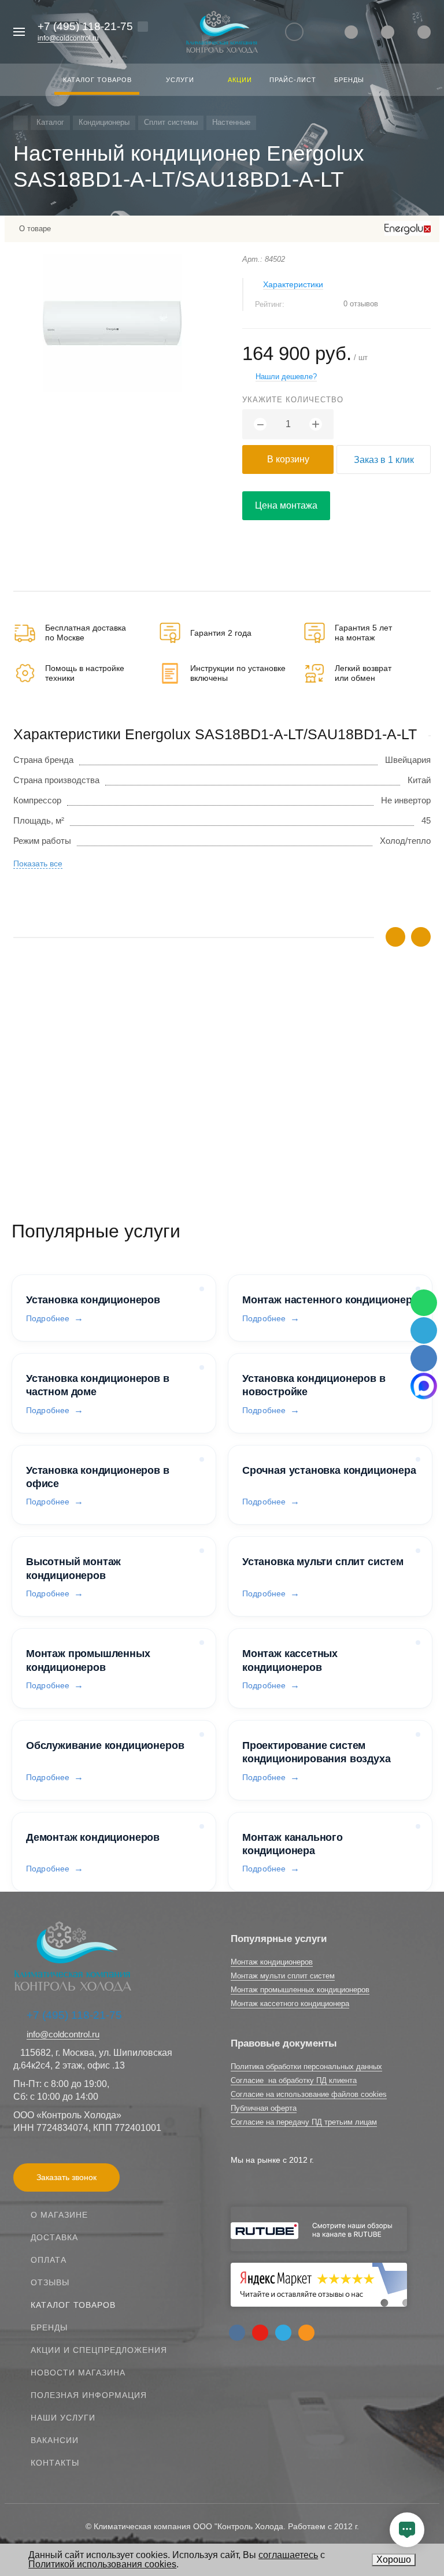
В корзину (288, 459)
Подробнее (48, 1318)
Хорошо (394, 2560)
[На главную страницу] (222, 32)
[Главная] (21, 123)
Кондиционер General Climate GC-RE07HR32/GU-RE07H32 (130, 1074)
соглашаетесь (288, 2555)
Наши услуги (63, 2418)
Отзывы (50, 2282)
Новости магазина (78, 2373)
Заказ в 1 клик (384, 460)
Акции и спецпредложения (99, 2350)
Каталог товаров (73, 2305)
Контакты (55, 2463)
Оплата (49, 2260)
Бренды (49, 2327)
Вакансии (55, 2440)
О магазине (59, 2215)
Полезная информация (89, 2395)
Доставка (54, 2237)
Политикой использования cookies (102, 2564)
